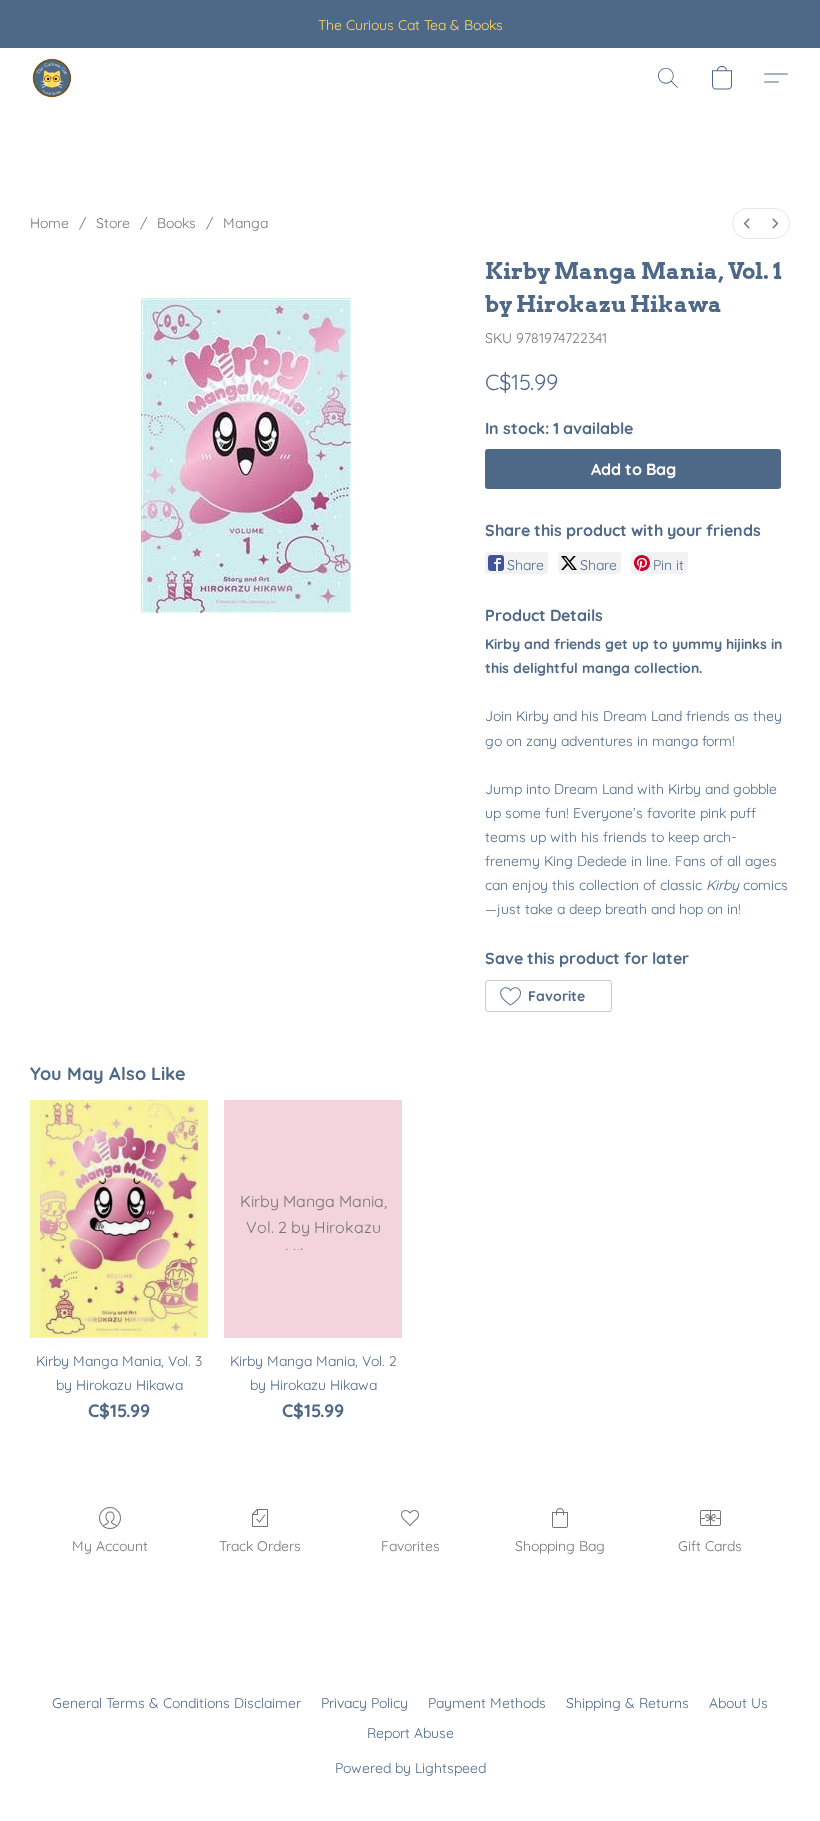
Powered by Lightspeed (410, 1768)
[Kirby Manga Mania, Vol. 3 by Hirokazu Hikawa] (119, 1218)
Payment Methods (487, 1703)
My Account (110, 1546)
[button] (52, 78)
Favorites (410, 1546)
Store (113, 223)
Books (176, 223)
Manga (245, 223)
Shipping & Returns (627, 1703)
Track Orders (260, 1546)
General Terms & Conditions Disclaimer (176, 1703)
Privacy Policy (364, 1703)
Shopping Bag (560, 1546)
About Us (738, 1703)
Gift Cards (710, 1546)
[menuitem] (747, 223)
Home (49, 223)
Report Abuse (410, 1733)
